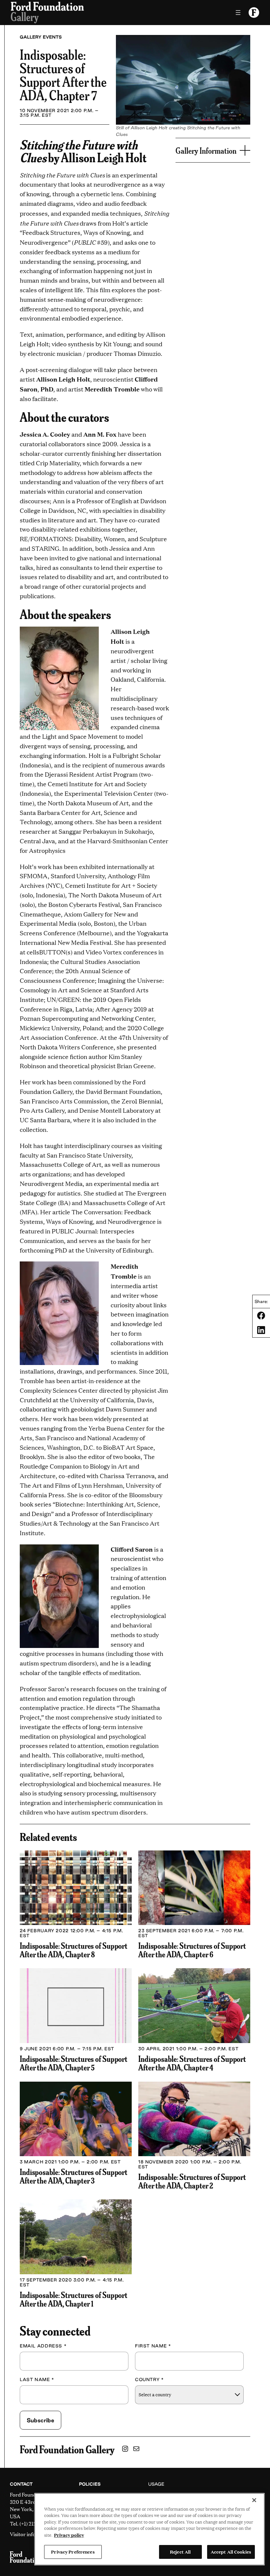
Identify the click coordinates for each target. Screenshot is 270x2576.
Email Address (43, 2346)
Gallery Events (41, 37)
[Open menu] (238, 13)
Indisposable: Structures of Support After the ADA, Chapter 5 (74, 2063)
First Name (153, 2346)
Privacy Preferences (73, 2552)
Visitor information (32, 2534)
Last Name (37, 2379)
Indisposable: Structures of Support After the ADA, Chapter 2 (192, 2181)
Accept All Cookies (231, 2552)
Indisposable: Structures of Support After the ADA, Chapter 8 (74, 1950)
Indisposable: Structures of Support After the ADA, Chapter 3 (74, 2176)
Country (149, 2379)
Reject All (180, 2552)
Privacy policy (69, 2535)
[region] (149, 2529)
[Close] (254, 2500)
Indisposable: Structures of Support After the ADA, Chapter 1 (74, 2299)
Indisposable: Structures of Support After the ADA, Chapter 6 (192, 1950)
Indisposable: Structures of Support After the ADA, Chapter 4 (192, 2063)
